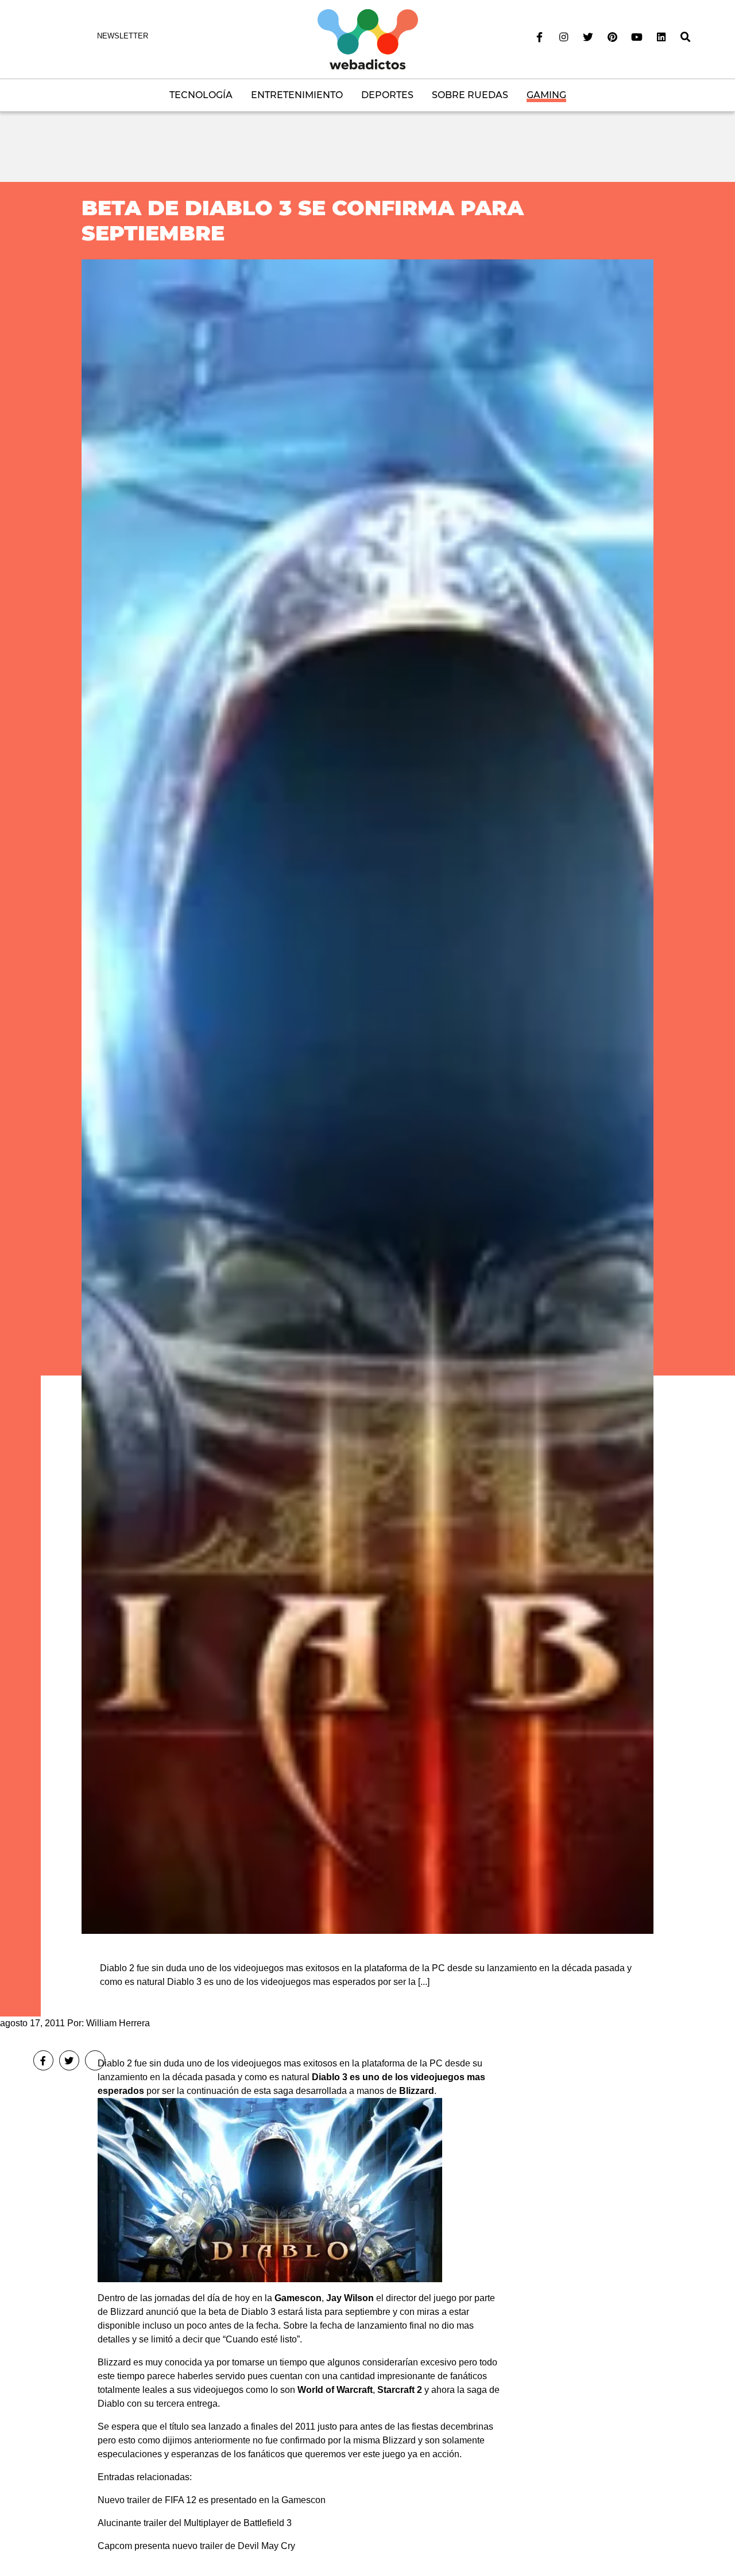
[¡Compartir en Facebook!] (43, 2060)
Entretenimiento (297, 95)
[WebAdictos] (368, 39)
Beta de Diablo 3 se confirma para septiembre (303, 220)
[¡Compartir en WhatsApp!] (95, 2060)
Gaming (546, 95)
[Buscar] (686, 37)
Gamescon (298, 2298)
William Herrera (118, 2023)
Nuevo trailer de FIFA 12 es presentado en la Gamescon (212, 2500)
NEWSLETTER (123, 36)
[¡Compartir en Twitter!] (69, 2060)
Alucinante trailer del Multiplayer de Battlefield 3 (195, 2523)
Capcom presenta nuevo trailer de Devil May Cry (196, 2546)
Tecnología (201, 95)
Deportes (387, 95)
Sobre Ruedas (470, 95)
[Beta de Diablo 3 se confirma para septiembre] (367, 1096)
